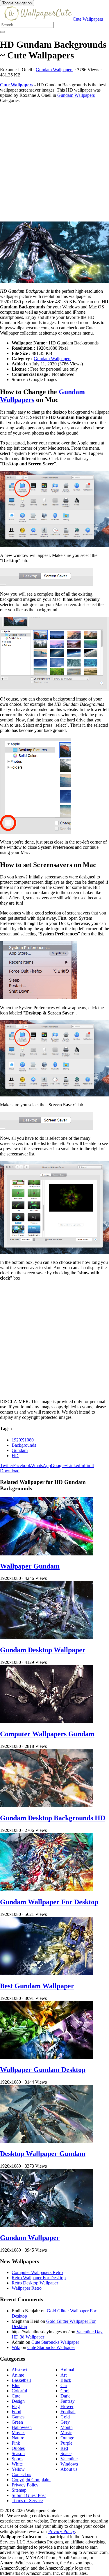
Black (66, 2380)
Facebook (22, 1465)
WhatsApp (41, 1465)
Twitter (7, 1465)
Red (64, 2448)
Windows (69, 2464)
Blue (16, 2385)
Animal (67, 2370)
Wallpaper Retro (27, 2288)
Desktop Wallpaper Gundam (43, 2154)
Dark (65, 2396)
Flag (16, 2406)
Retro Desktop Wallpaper (35, 2283)
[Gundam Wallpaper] (47, 2225)
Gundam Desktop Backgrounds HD (53, 1818)
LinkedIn (76, 1465)
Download (10, 1471)
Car (64, 2385)
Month (67, 2427)
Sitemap (19, 2490)
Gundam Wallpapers (54, 70)
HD (15, 1456)
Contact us (21, 2474)
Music (66, 2433)
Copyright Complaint (31, 2480)
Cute (16, 2396)
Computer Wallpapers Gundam (47, 1734)
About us (69, 2469)
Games (18, 2417)
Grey (65, 2422)
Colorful (19, 2391)
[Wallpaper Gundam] (47, 1554)
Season (18, 2453)
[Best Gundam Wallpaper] (47, 1974)
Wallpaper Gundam (30, 1566)
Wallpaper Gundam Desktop (43, 2070)
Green (17, 2422)
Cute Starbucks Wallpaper (55, 2342)
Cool (65, 2391)
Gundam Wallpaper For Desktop (49, 1902)
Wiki (16, 2347)
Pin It (89, 1465)
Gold (65, 2417)
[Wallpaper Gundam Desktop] (47, 2058)
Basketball (21, 2380)
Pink (16, 2443)
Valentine (69, 2459)
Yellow (18, 2469)
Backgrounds (24, 1445)
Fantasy (68, 2401)
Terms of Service (27, 2501)
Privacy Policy (25, 2485)
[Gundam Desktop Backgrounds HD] (47, 1806)
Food (16, 2412)
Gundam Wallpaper (30, 2238)
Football (68, 2412)
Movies (18, 2433)
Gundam (20, 1450)
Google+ (59, 1465)
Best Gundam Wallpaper (37, 1986)
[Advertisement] (54, 162)
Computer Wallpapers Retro (37, 2272)
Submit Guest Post (29, 2495)
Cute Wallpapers (88, 19)
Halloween (22, 2427)
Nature (18, 2438)
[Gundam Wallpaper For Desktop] (47, 1890)
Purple (66, 2443)
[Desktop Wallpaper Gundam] (47, 2141)
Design (18, 2401)
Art (64, 2375)
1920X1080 (23, 1440)
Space (66, 2453)
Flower (67, 2406)
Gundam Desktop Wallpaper (43, 1650)
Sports (17, 2459)
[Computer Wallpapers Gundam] (47, 1722)
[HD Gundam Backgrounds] (54, 253)
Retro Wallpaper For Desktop (39, 2278)
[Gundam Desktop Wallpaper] (47, 1638)
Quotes (18, 2448)
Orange (67, 2438)
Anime (18, 2375)
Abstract (19, 2370)
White (17, 2464)
